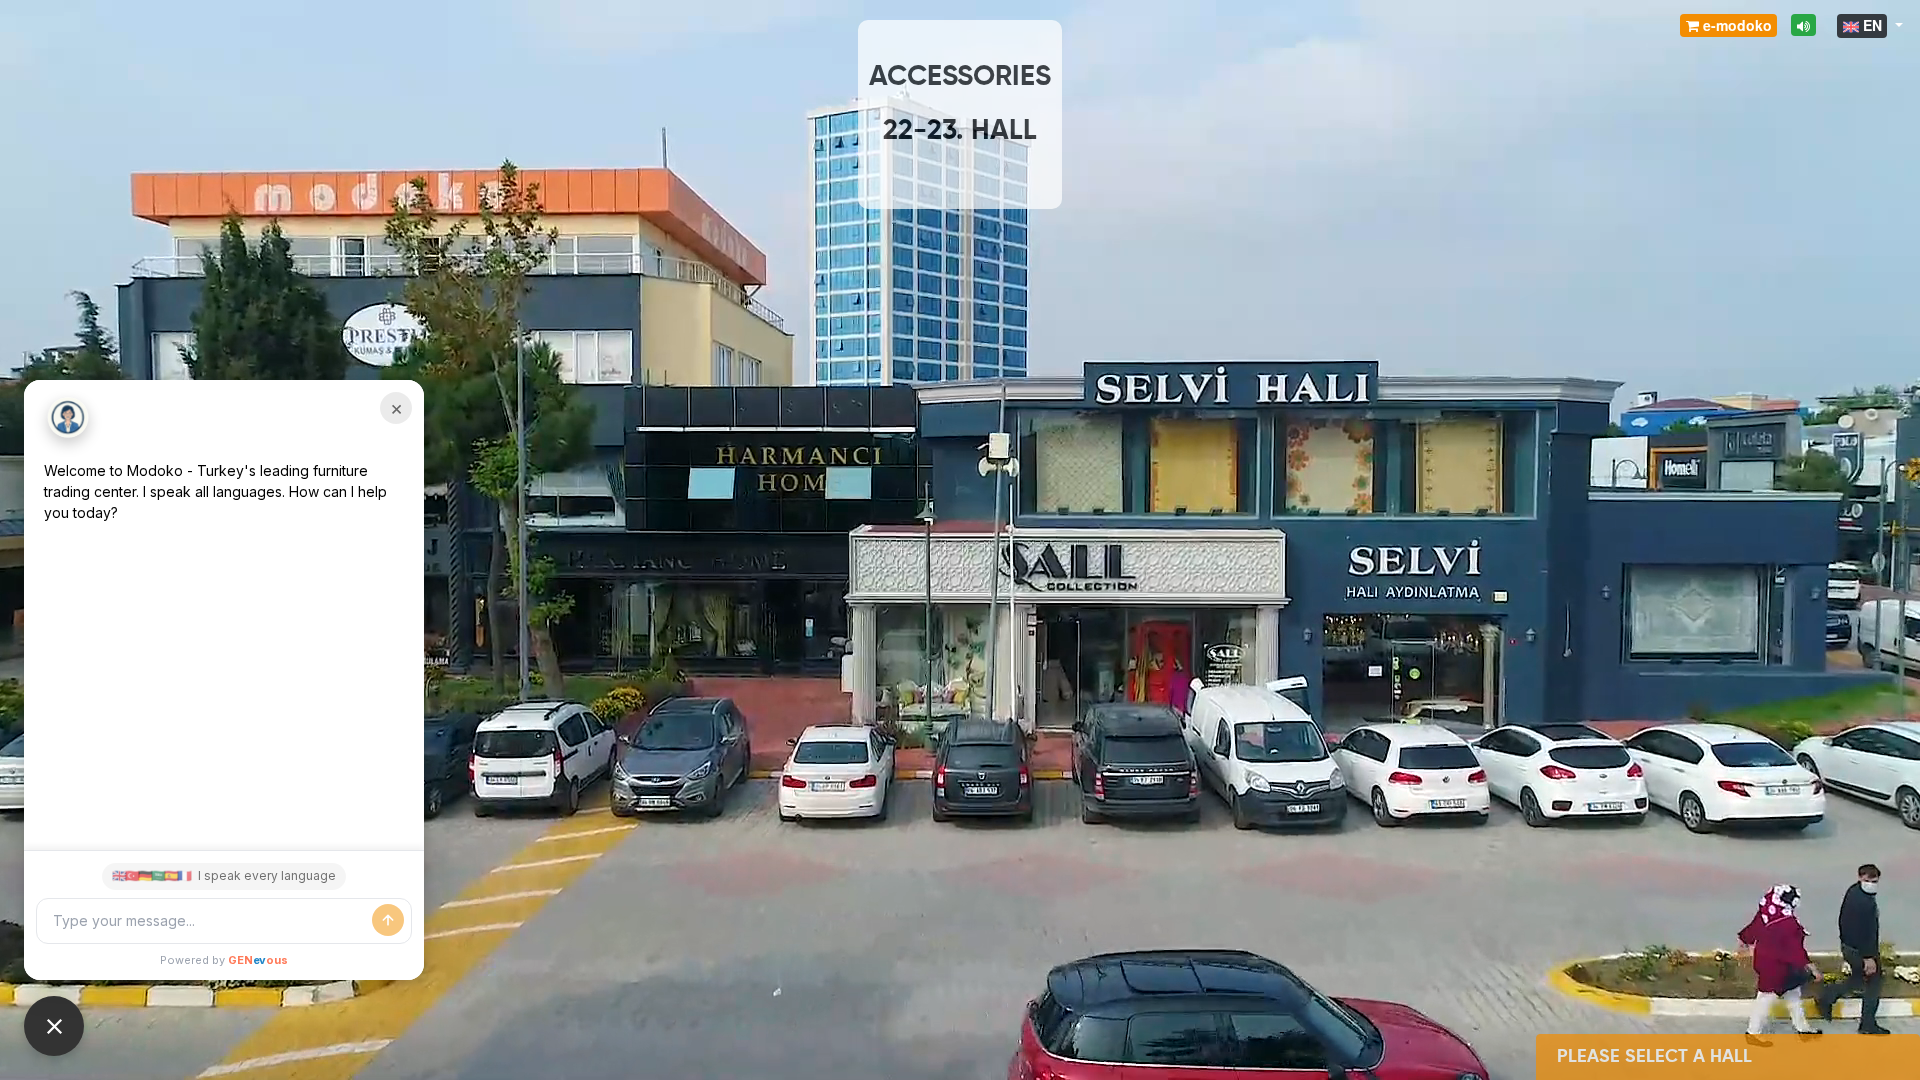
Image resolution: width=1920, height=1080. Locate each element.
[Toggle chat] (54, 1026)
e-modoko (1735, 25)
